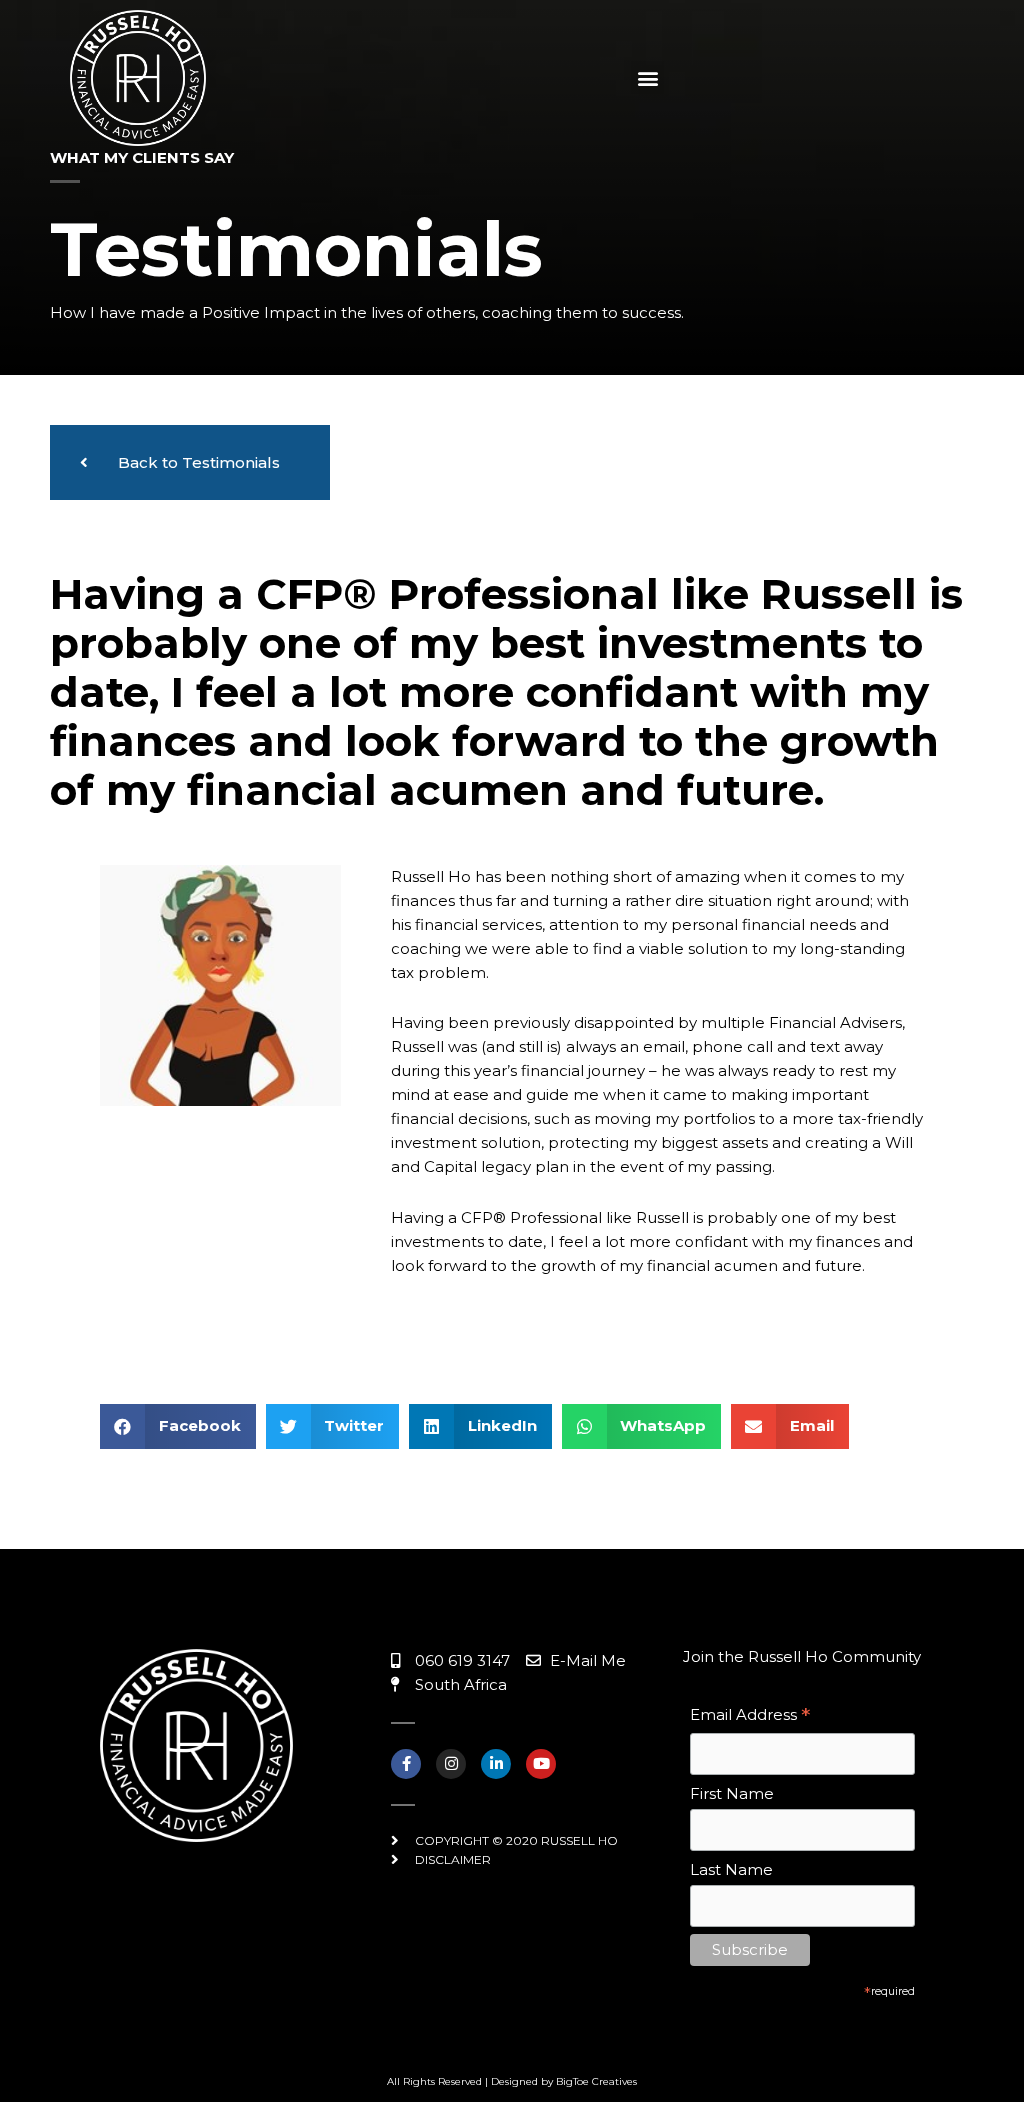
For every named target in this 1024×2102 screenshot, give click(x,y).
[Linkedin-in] (496, 1764)
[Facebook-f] (406, 1764)
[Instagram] (451, 1764)
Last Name (731, 1869)
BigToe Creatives (596, 2081)
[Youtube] (541, 1764)
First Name (732, 1793)
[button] (647, 77)
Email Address (750, 1716)
